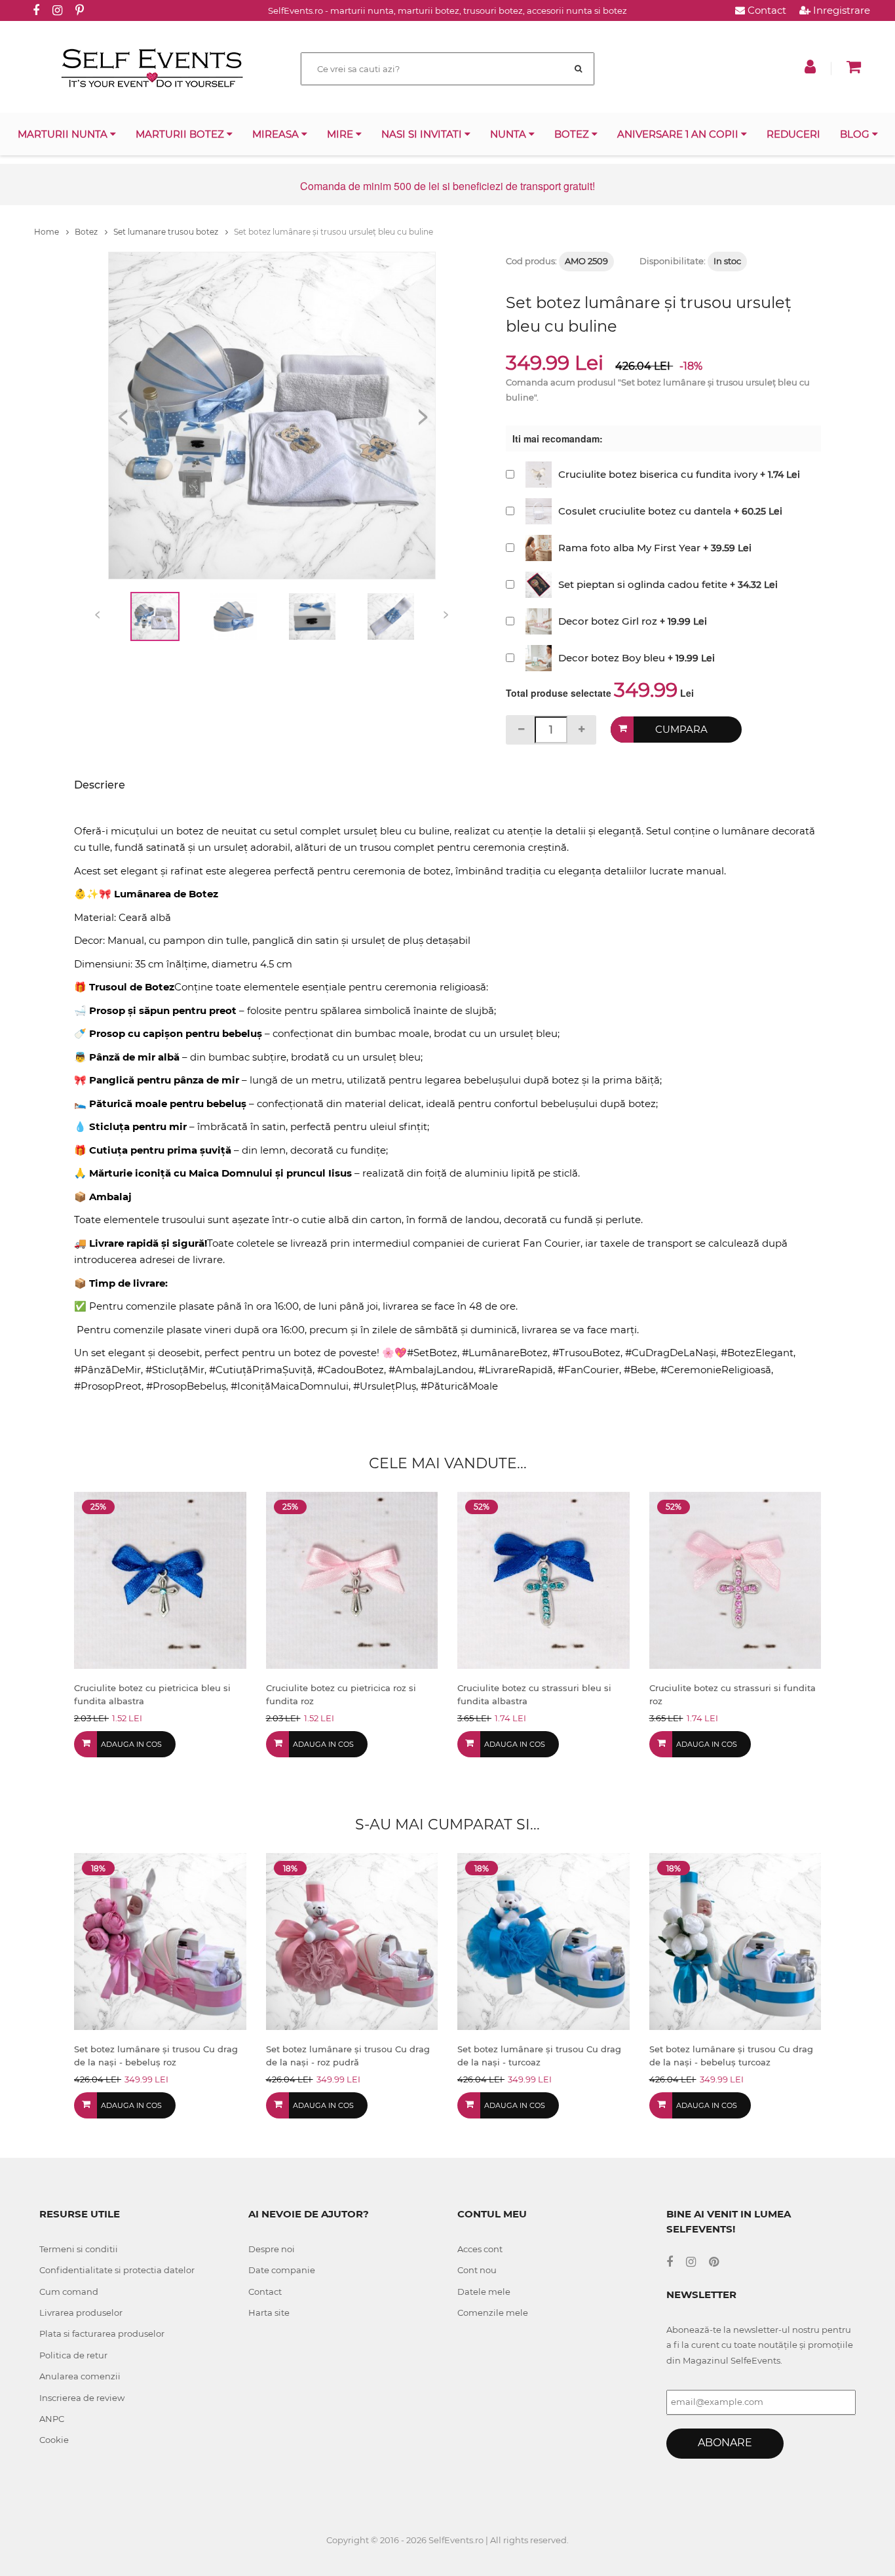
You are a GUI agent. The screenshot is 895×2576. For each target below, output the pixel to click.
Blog (856, 134)
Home (48, 232)
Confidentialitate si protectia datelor (117, 2270)
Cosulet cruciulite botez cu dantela (645, 511)
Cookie (54, 2440)
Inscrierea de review (82, 2398)
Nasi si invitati (423, 134)
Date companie (282, 2270)
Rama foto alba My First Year (629, 548)
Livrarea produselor (81, 2313)
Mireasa (277, 134)
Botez (573, 134)
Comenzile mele (493, 2313)
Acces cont (480, 2249)
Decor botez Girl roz (608, 621)
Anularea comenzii (80, 2376)
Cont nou (477, 2270)
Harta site (269, 2313)
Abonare (725, 2443)
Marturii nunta (64, 134)
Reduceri (793, 134)
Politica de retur (73, 2355)
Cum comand (69, 2292)
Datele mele (484, 2292)
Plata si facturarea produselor (102, 2333)
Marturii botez (181, 134)
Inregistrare (840, 10)
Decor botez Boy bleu (612, 658)
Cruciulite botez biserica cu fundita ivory (658, 474)
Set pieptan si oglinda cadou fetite (643, 584)
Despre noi (272, 2249)
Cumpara (681, 729)
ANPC (52, 2419)
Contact (766, 10)
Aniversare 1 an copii (679, 134)
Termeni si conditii (79, 2249)
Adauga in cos (131, 1744)
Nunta (509, 134)
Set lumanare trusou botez (167, 232)
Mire (341, 134)
